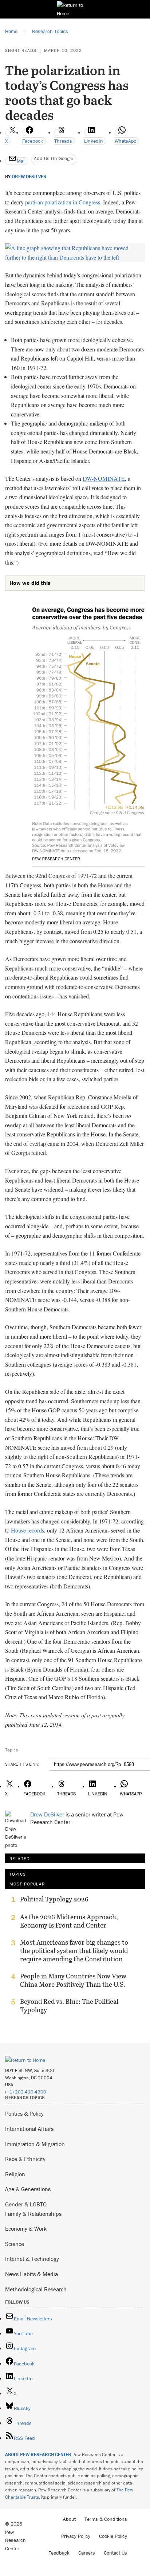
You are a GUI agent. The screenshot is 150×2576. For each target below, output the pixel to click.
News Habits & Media (31, 2274)
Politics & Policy (24, 2113)
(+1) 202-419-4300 (26, 2092)
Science (15, 2244)
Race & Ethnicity (25, 2159)
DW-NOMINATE (104, 478)
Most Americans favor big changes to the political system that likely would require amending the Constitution (74, 1951)
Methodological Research (36, 2289)
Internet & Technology (32, 2259)
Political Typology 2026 (54, 1899)
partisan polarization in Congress (63, 202)
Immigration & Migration (35, 2144)
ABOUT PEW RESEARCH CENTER (38, 2455)
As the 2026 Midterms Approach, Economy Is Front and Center (69, 1921)
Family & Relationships (33, 2214)
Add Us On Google (54, 158)
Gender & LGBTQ (26, 2204)
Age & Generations (28, 2189)
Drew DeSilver (29, 177)
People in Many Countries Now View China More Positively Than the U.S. (73, 1980)
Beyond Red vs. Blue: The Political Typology (69, 2006)
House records (27, 1530)
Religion (15, 2174)
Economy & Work (26, 2229)
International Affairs (29, 2129)
